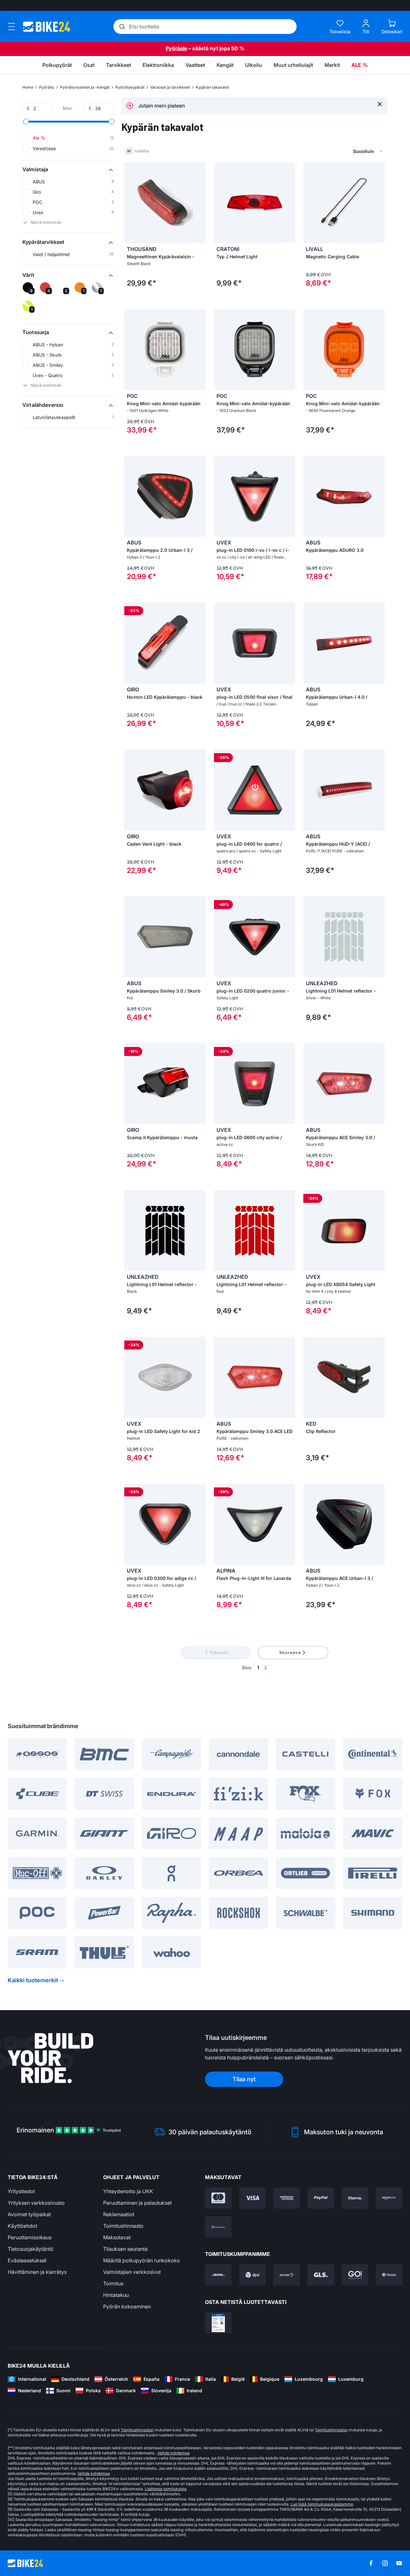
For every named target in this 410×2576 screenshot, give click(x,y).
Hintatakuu (116, 2295)
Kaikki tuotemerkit (33, 1980)
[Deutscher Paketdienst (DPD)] (253, 2275)
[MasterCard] (218, 2198)
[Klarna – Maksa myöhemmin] (355, 2198)
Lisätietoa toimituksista (166, 2489)
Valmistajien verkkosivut (132, 2272)
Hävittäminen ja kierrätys (37, 2272)
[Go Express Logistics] (355, 2275)
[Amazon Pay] (389, 2198)
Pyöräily (47, 87)
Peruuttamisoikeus (30, 2237)
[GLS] (321, 2275)
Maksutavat (117, 2237)
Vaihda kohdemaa (173, 2453)
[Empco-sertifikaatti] (218, 2323)
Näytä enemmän (46, 222)
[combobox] (333, 151)
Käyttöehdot (22, 2226)
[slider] (26, 122)
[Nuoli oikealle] (199, 203)
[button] (68, 169)
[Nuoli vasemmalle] (131, 203)
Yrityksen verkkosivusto (36, 2203)
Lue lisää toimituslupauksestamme (322, 2504)
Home (28, 87)
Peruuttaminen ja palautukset (137, 2203)
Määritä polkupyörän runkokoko (142, 2260)
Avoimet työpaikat (29, 2214)
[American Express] (287, 2198)
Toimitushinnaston (137, 2430)
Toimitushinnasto (123, 2226)
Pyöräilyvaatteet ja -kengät (85, 87)
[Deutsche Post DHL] (218, 2275)
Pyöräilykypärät (130, 87)
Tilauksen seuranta (125, 2249)
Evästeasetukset (27, 2260)
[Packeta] (389, 2275)
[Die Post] (287, 2275)
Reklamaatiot (119, 2214)
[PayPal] (321, 2198)
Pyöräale (176, 48)
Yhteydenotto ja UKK (128, 2191)
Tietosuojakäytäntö (31, 2249)
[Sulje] (380, 104)
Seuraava (290, 1652)
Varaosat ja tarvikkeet (170, 87)
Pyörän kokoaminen (127, 2306)
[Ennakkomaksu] (218, 2227)
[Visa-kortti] (253, 2198)
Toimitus (113, 2283)
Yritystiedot (21, 2191)
